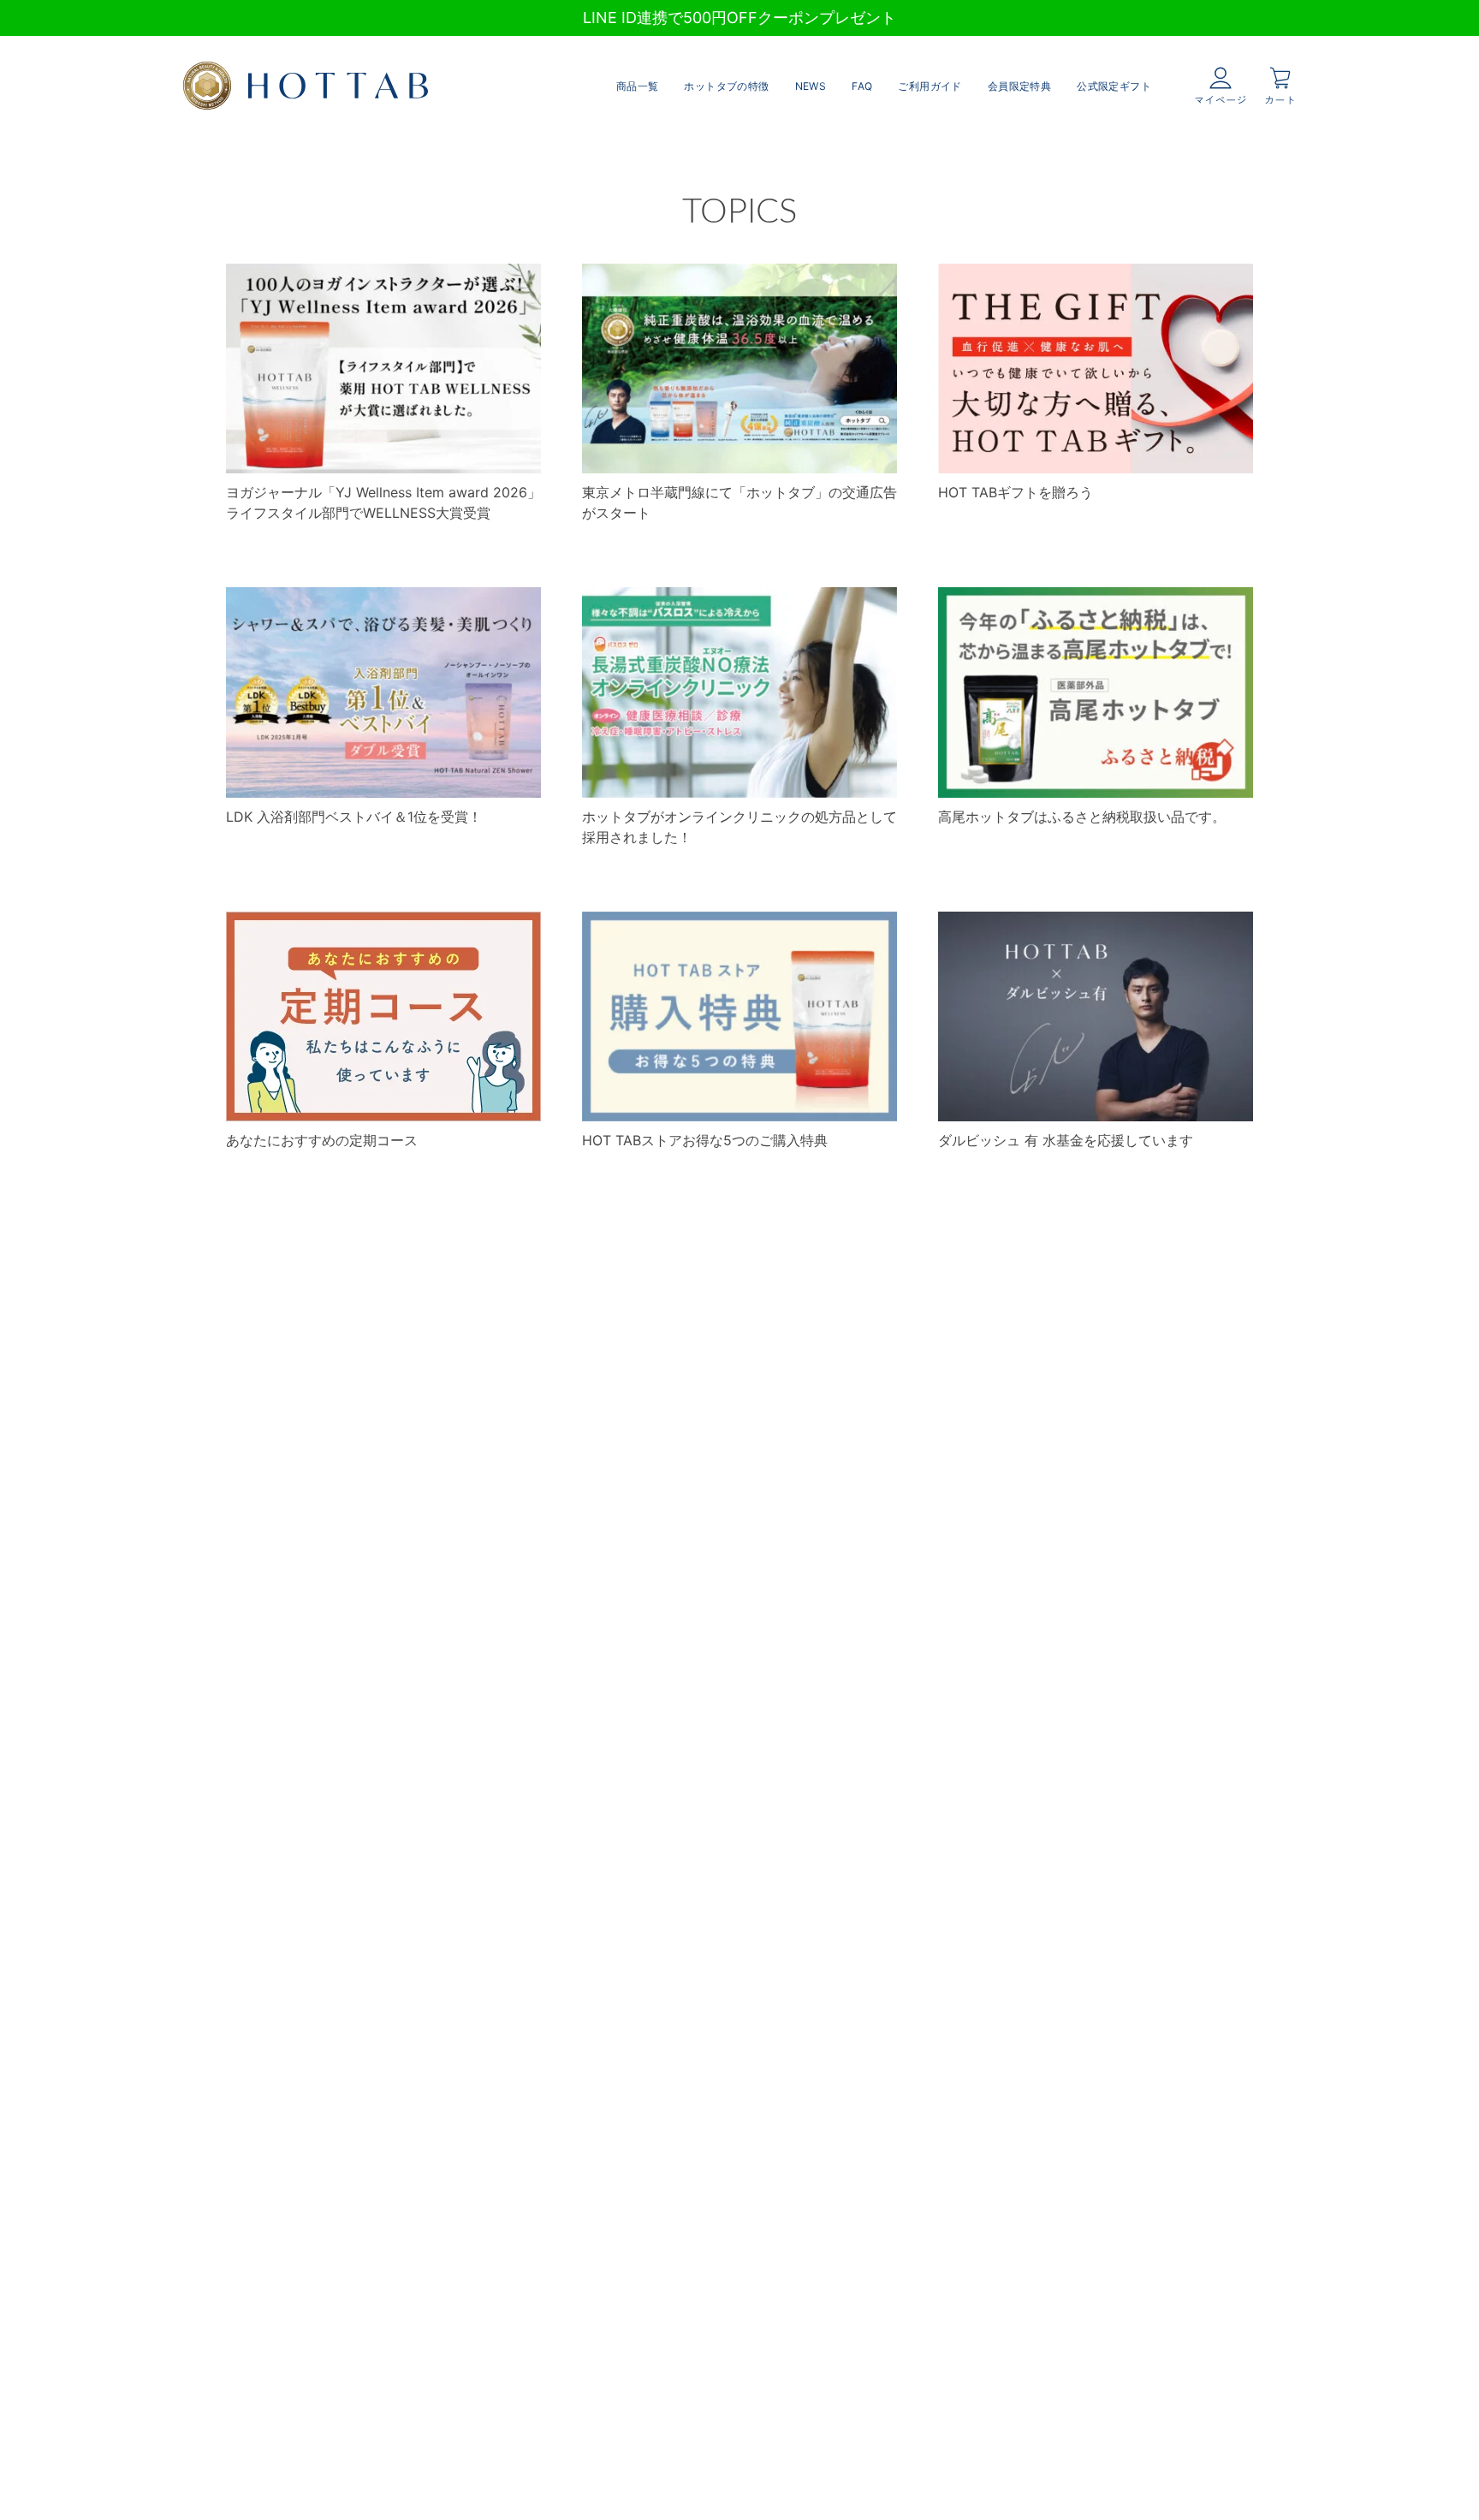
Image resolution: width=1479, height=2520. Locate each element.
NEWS (811, 86)
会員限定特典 (1019, 86)
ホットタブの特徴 (726, 86)
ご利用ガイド (930, 86)
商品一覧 (638, 86)
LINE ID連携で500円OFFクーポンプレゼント (739, 18)
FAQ (862, 86)
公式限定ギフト (1114, 86)
